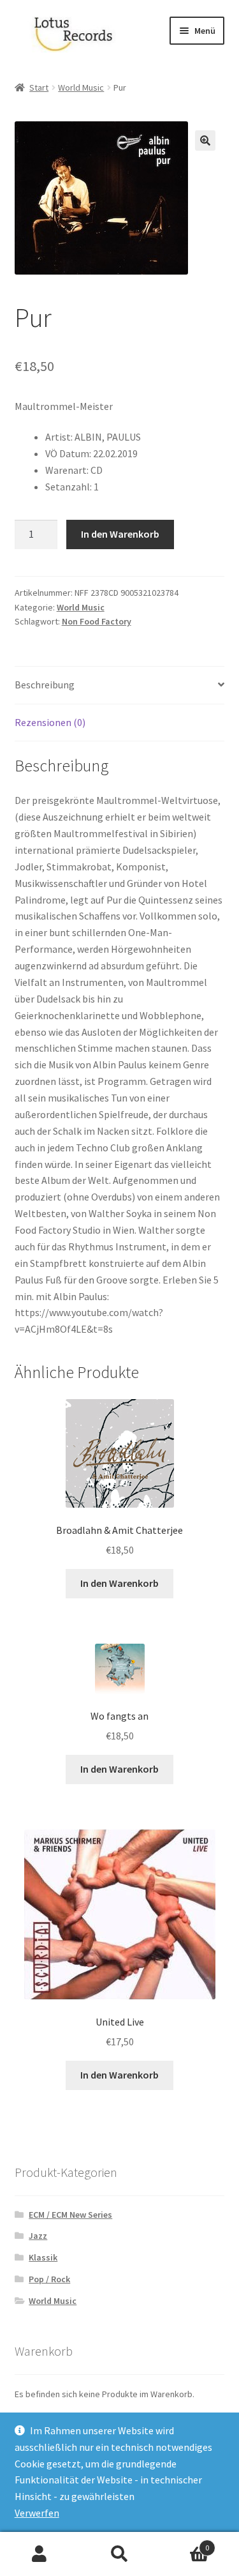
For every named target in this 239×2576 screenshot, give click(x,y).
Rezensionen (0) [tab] (50, 722)
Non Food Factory (97, 621)
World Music (81, 87)
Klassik (43, 2257)
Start (39, 87)
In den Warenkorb (120, 534)
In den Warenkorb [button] (119, 1583)
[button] (205, 140)
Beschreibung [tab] (45, 685)
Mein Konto (40, 2554)
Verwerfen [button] (37, 2513)
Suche (119, 2554)
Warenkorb (184, 2543)
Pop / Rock (49, 2279)
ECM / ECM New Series (70, 2215)
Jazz (38, 2236)
